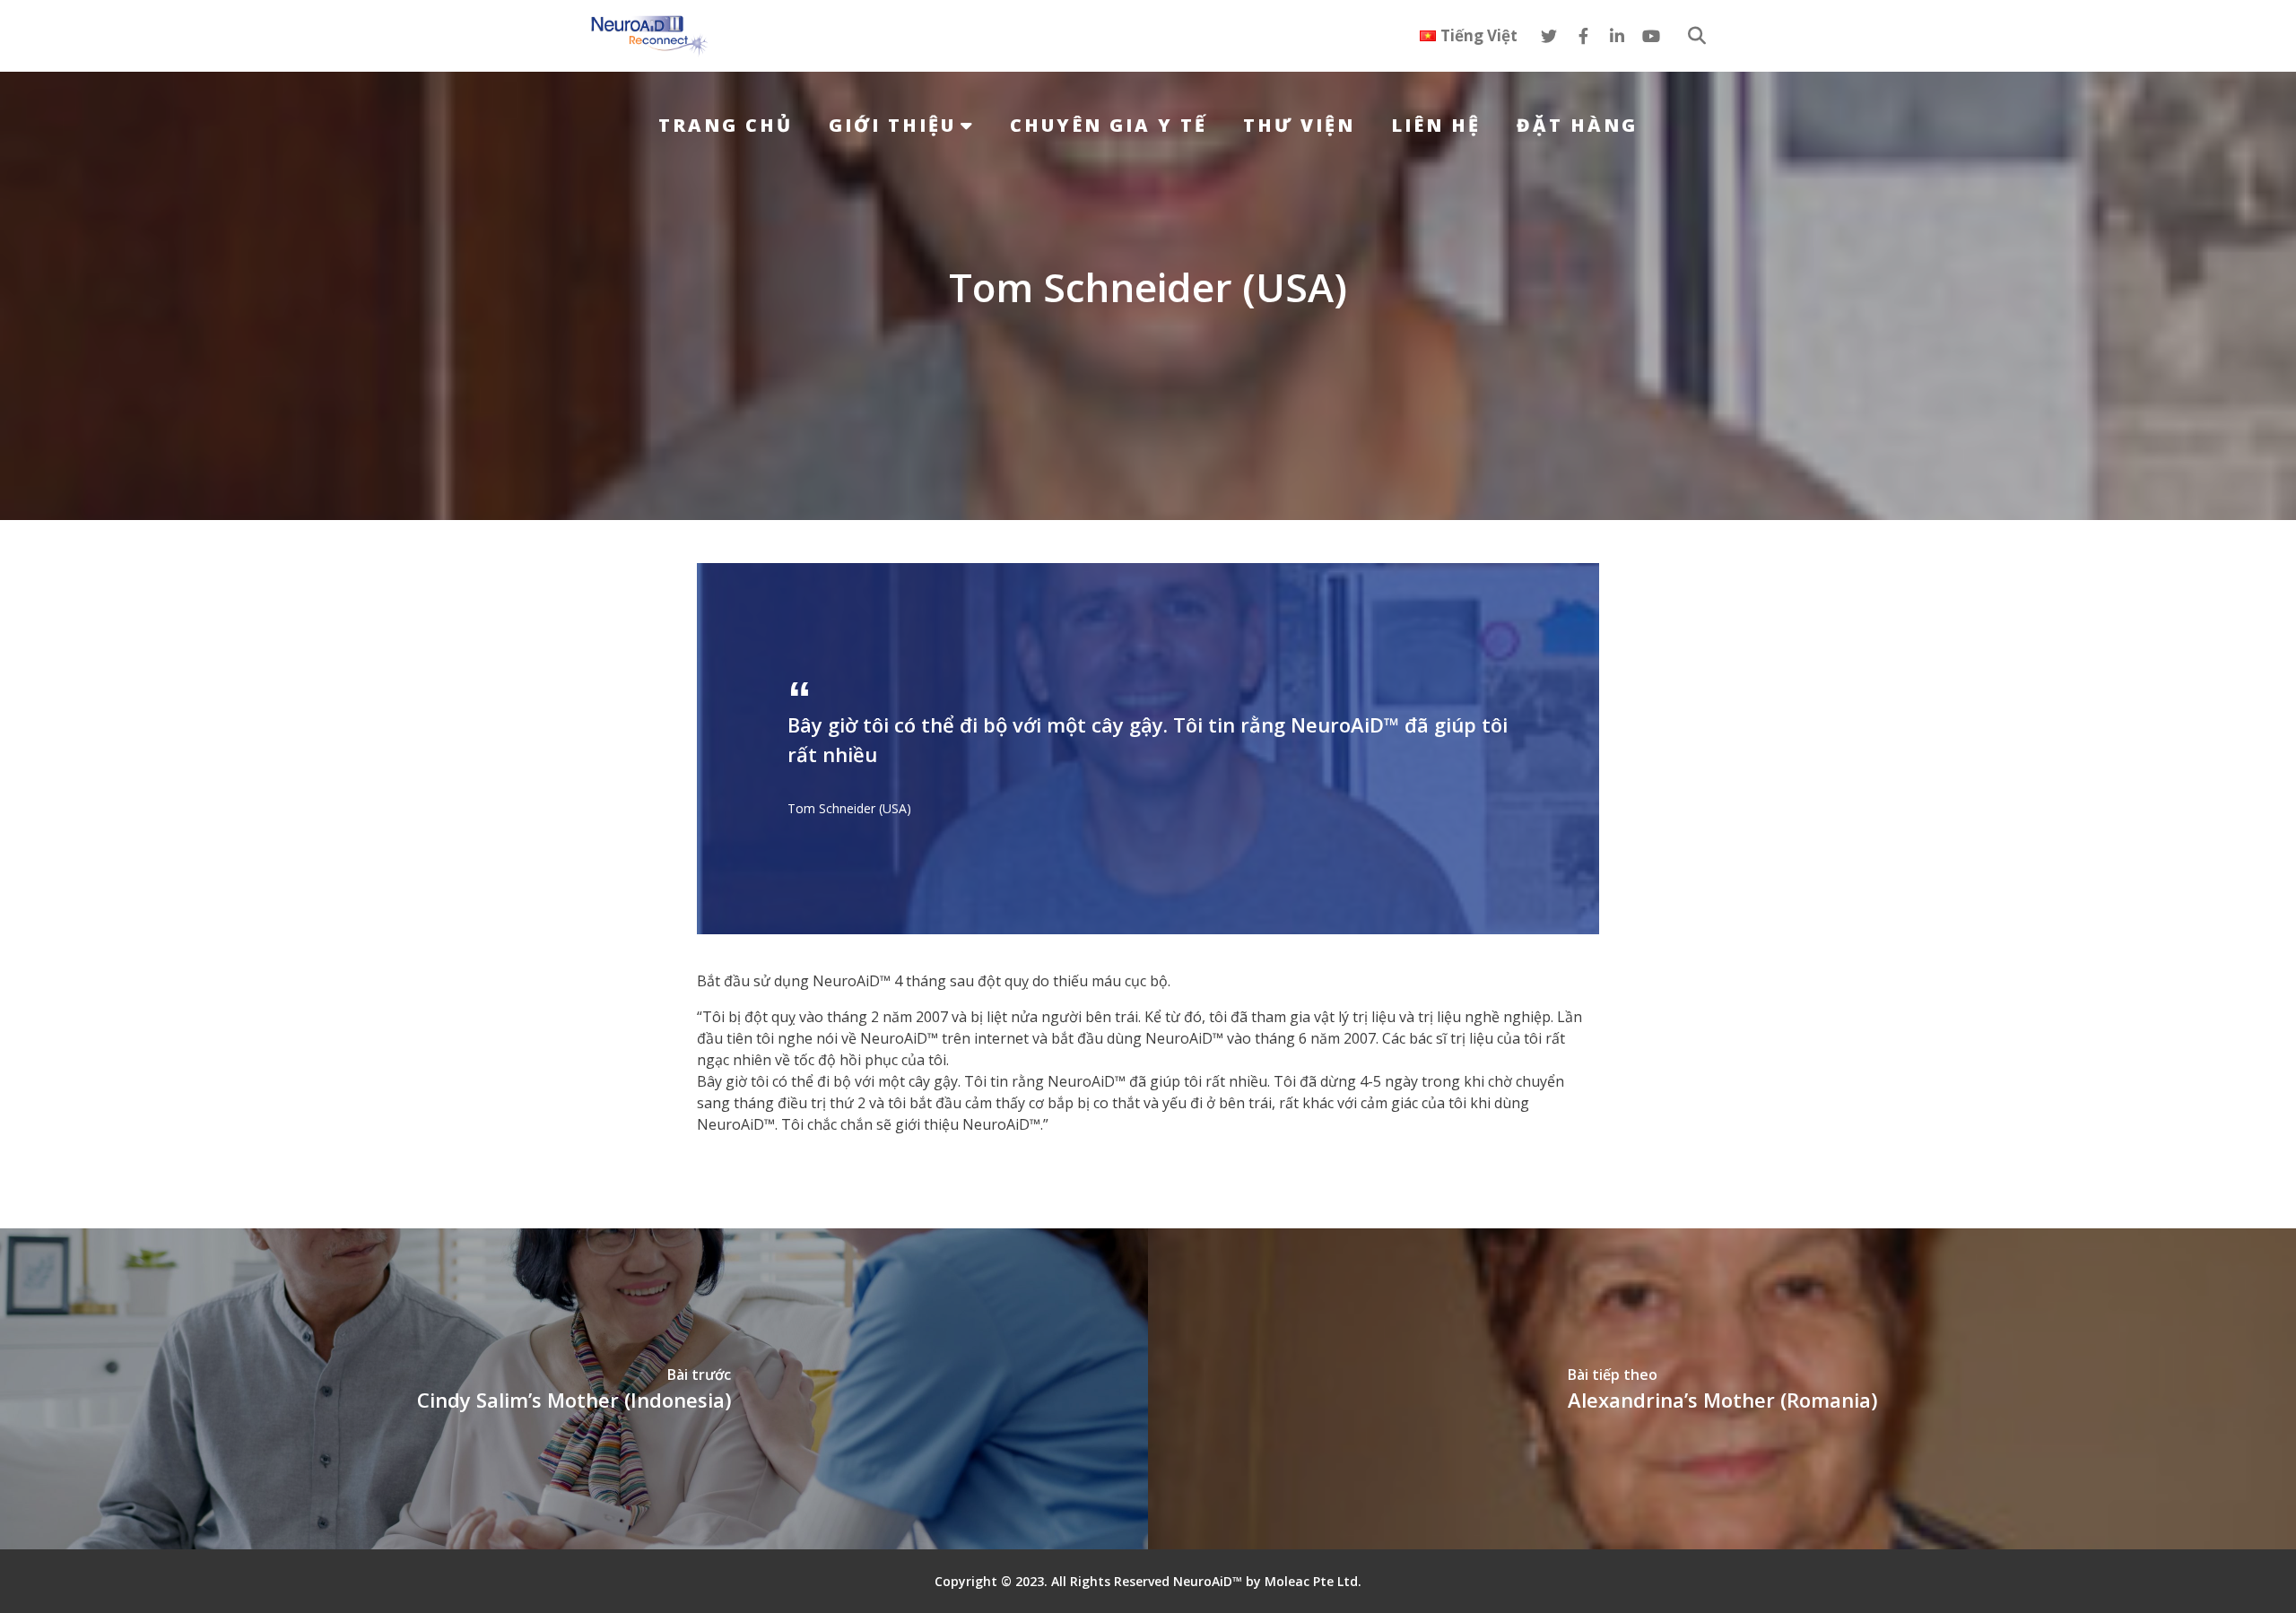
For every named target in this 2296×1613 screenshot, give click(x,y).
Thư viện (1299, 125)
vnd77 (717, 1160)
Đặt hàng (1577, 125)
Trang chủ (726, 125)
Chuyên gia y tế (1109, 125)
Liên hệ (1436, 125)
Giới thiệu (892, 125)
